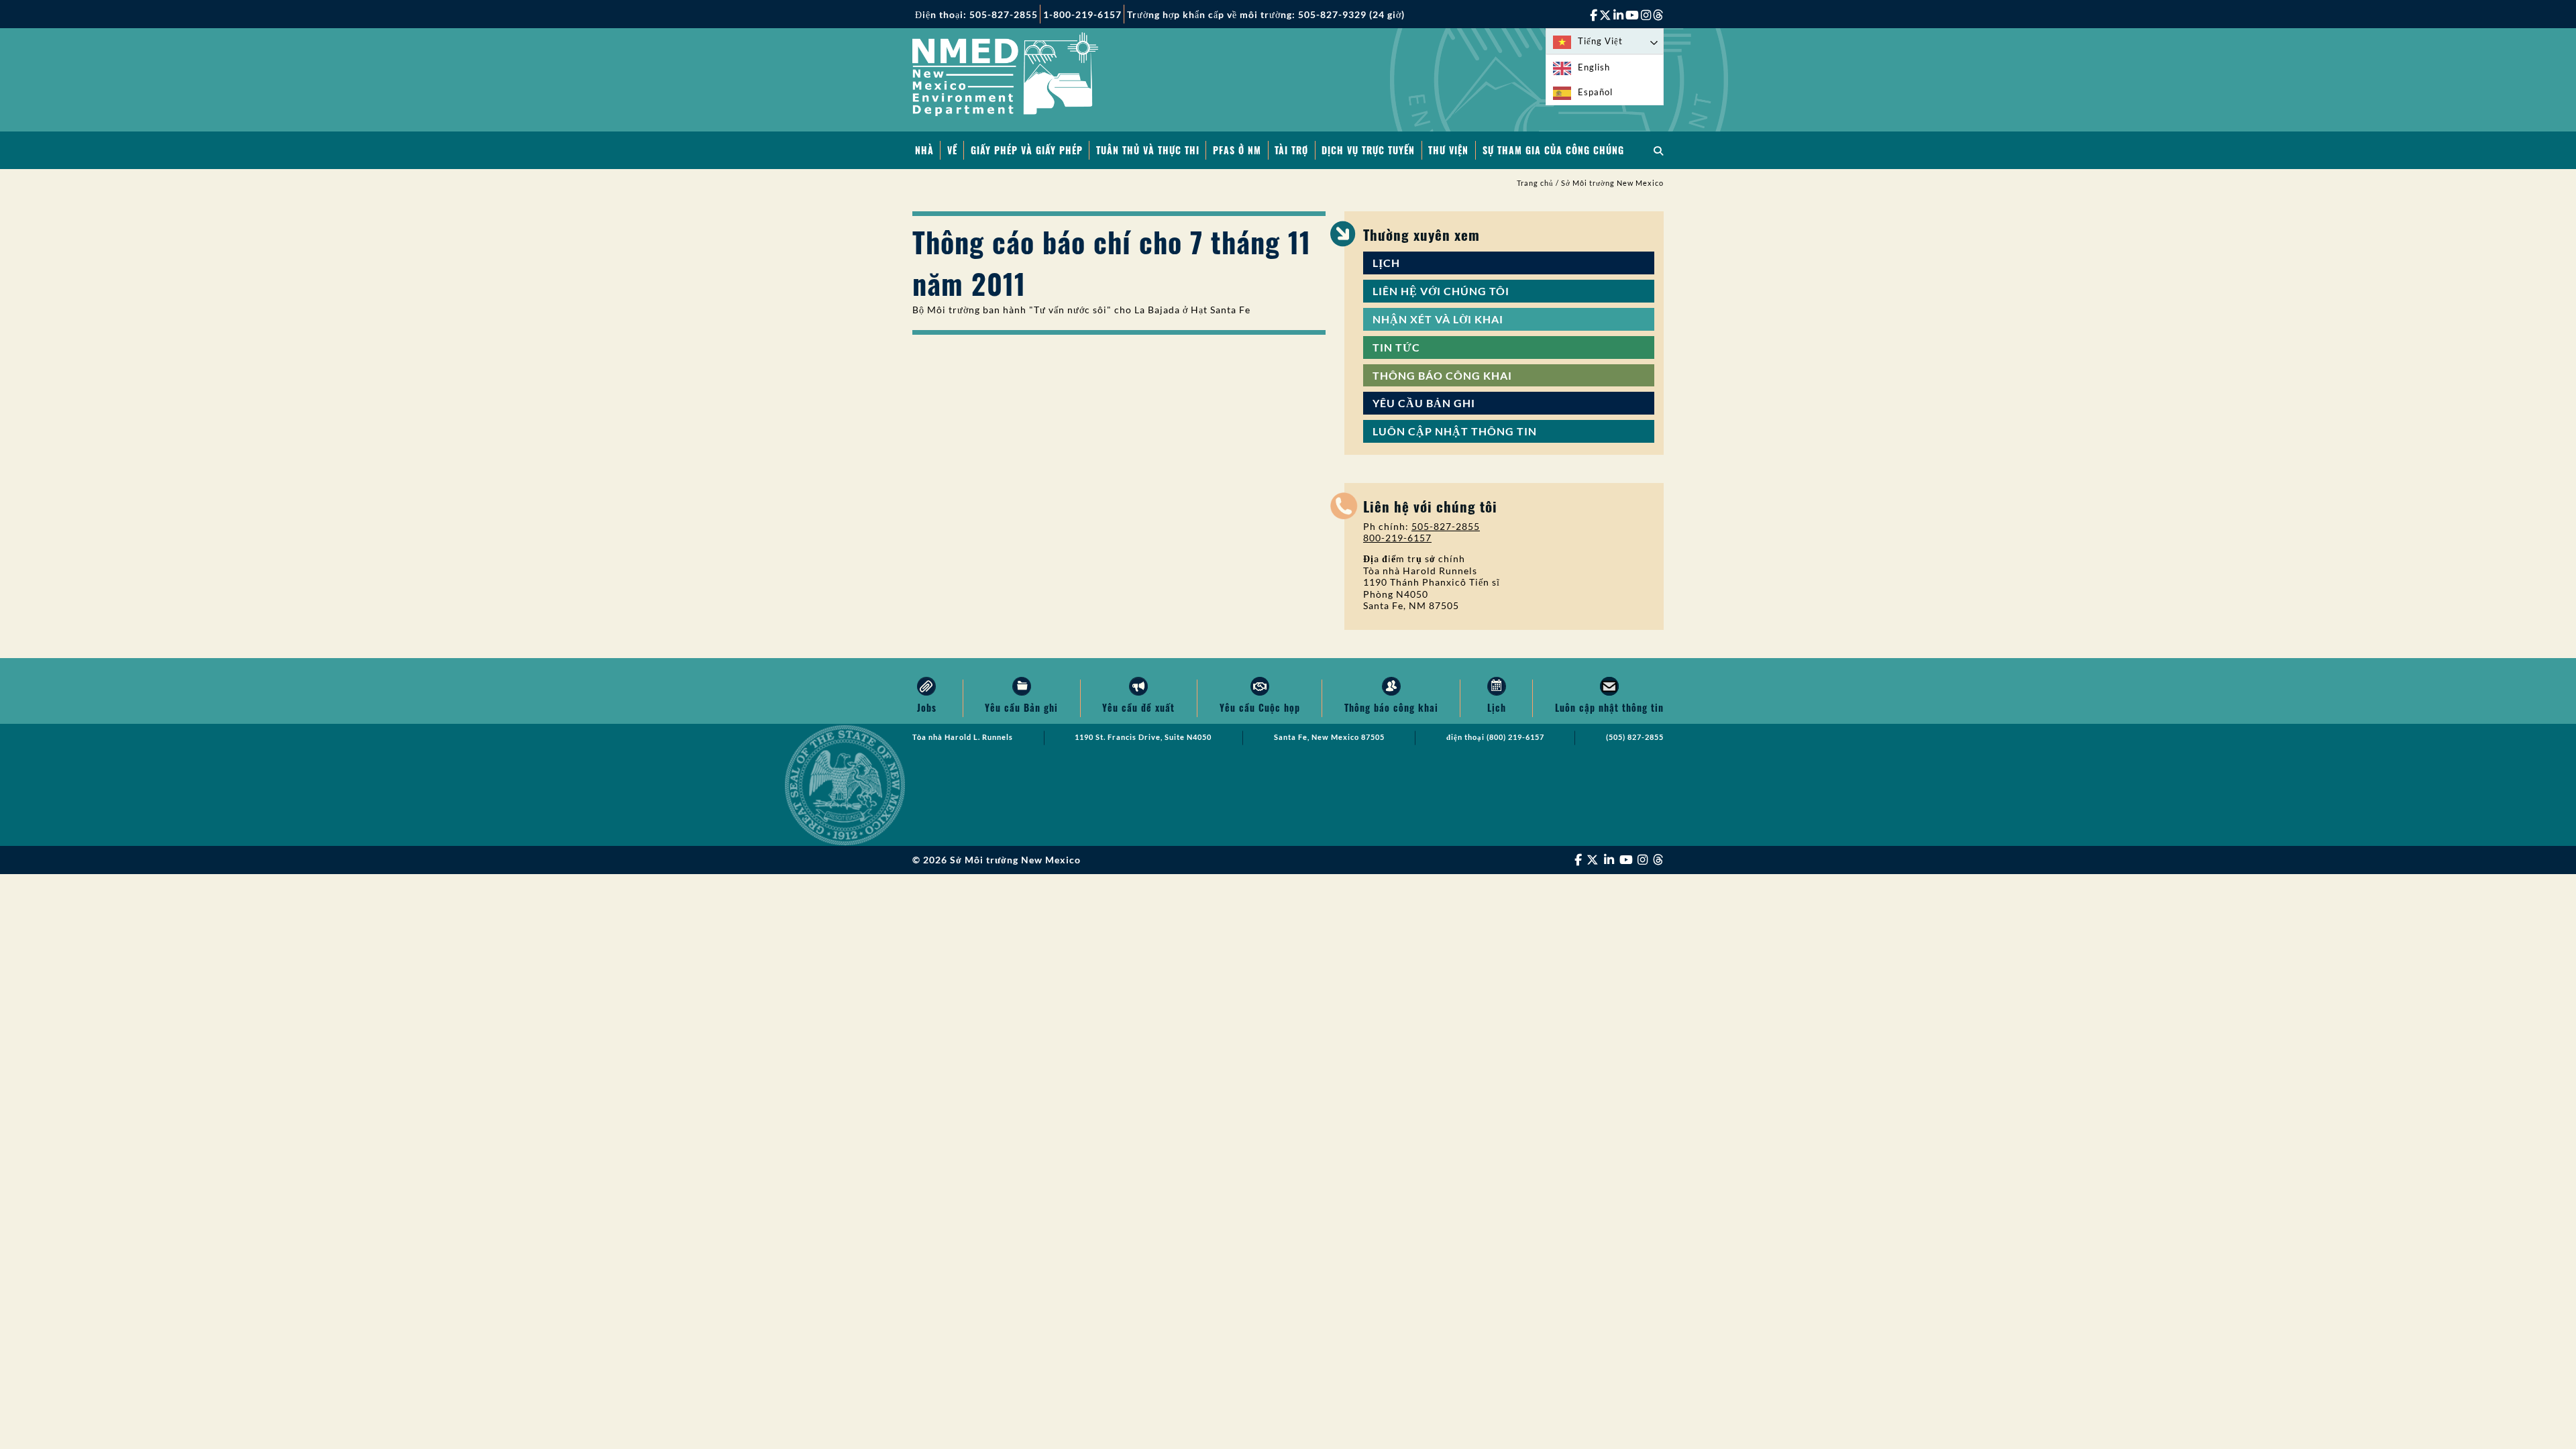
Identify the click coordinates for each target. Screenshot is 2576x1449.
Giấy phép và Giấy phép (1027, 150)
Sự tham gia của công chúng (1553, 150)
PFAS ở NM (1237, 150)
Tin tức (1396, 347)
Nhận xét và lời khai (1438, 319)
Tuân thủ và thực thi (1148, 150)
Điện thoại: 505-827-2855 (976, 14)
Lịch (1386, 263)
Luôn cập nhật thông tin (1455, 431)
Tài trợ (1291, 150)
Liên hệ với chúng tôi (1441, 291)
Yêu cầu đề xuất (1138, 707)
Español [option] (1595, 92)
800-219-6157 (1397, 538)
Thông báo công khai (1442, 375)
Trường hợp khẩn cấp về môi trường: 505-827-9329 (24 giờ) (1266, 14)
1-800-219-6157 (1082, 14)
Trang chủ (1535, 183)
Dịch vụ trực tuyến (1368, 150)
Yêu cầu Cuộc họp (1260, 707)
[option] (1605, 67)
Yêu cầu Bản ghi (1424, 403)
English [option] (1594, 67)
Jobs (927, 707)
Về (952, 150)
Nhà (924, 150)
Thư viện (1448, 150)
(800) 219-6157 (1515, 737)
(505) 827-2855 (1635, 737)
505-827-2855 (1446, 526)
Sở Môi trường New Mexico (1612, 183)
